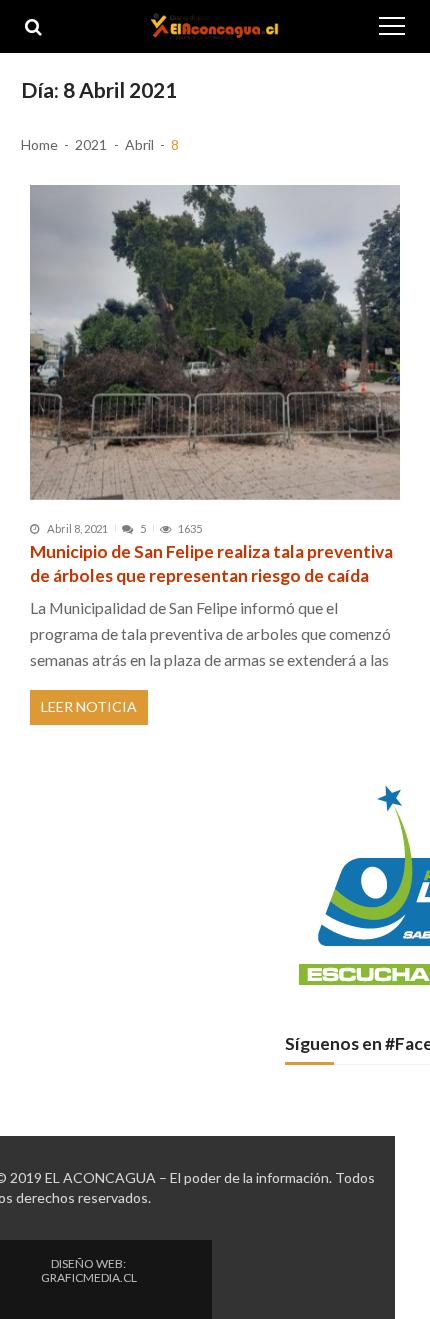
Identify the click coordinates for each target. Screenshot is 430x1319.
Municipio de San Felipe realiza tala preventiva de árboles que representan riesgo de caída (211, 563)
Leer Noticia (89, 706)
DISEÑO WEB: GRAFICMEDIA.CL (89, 1271)
